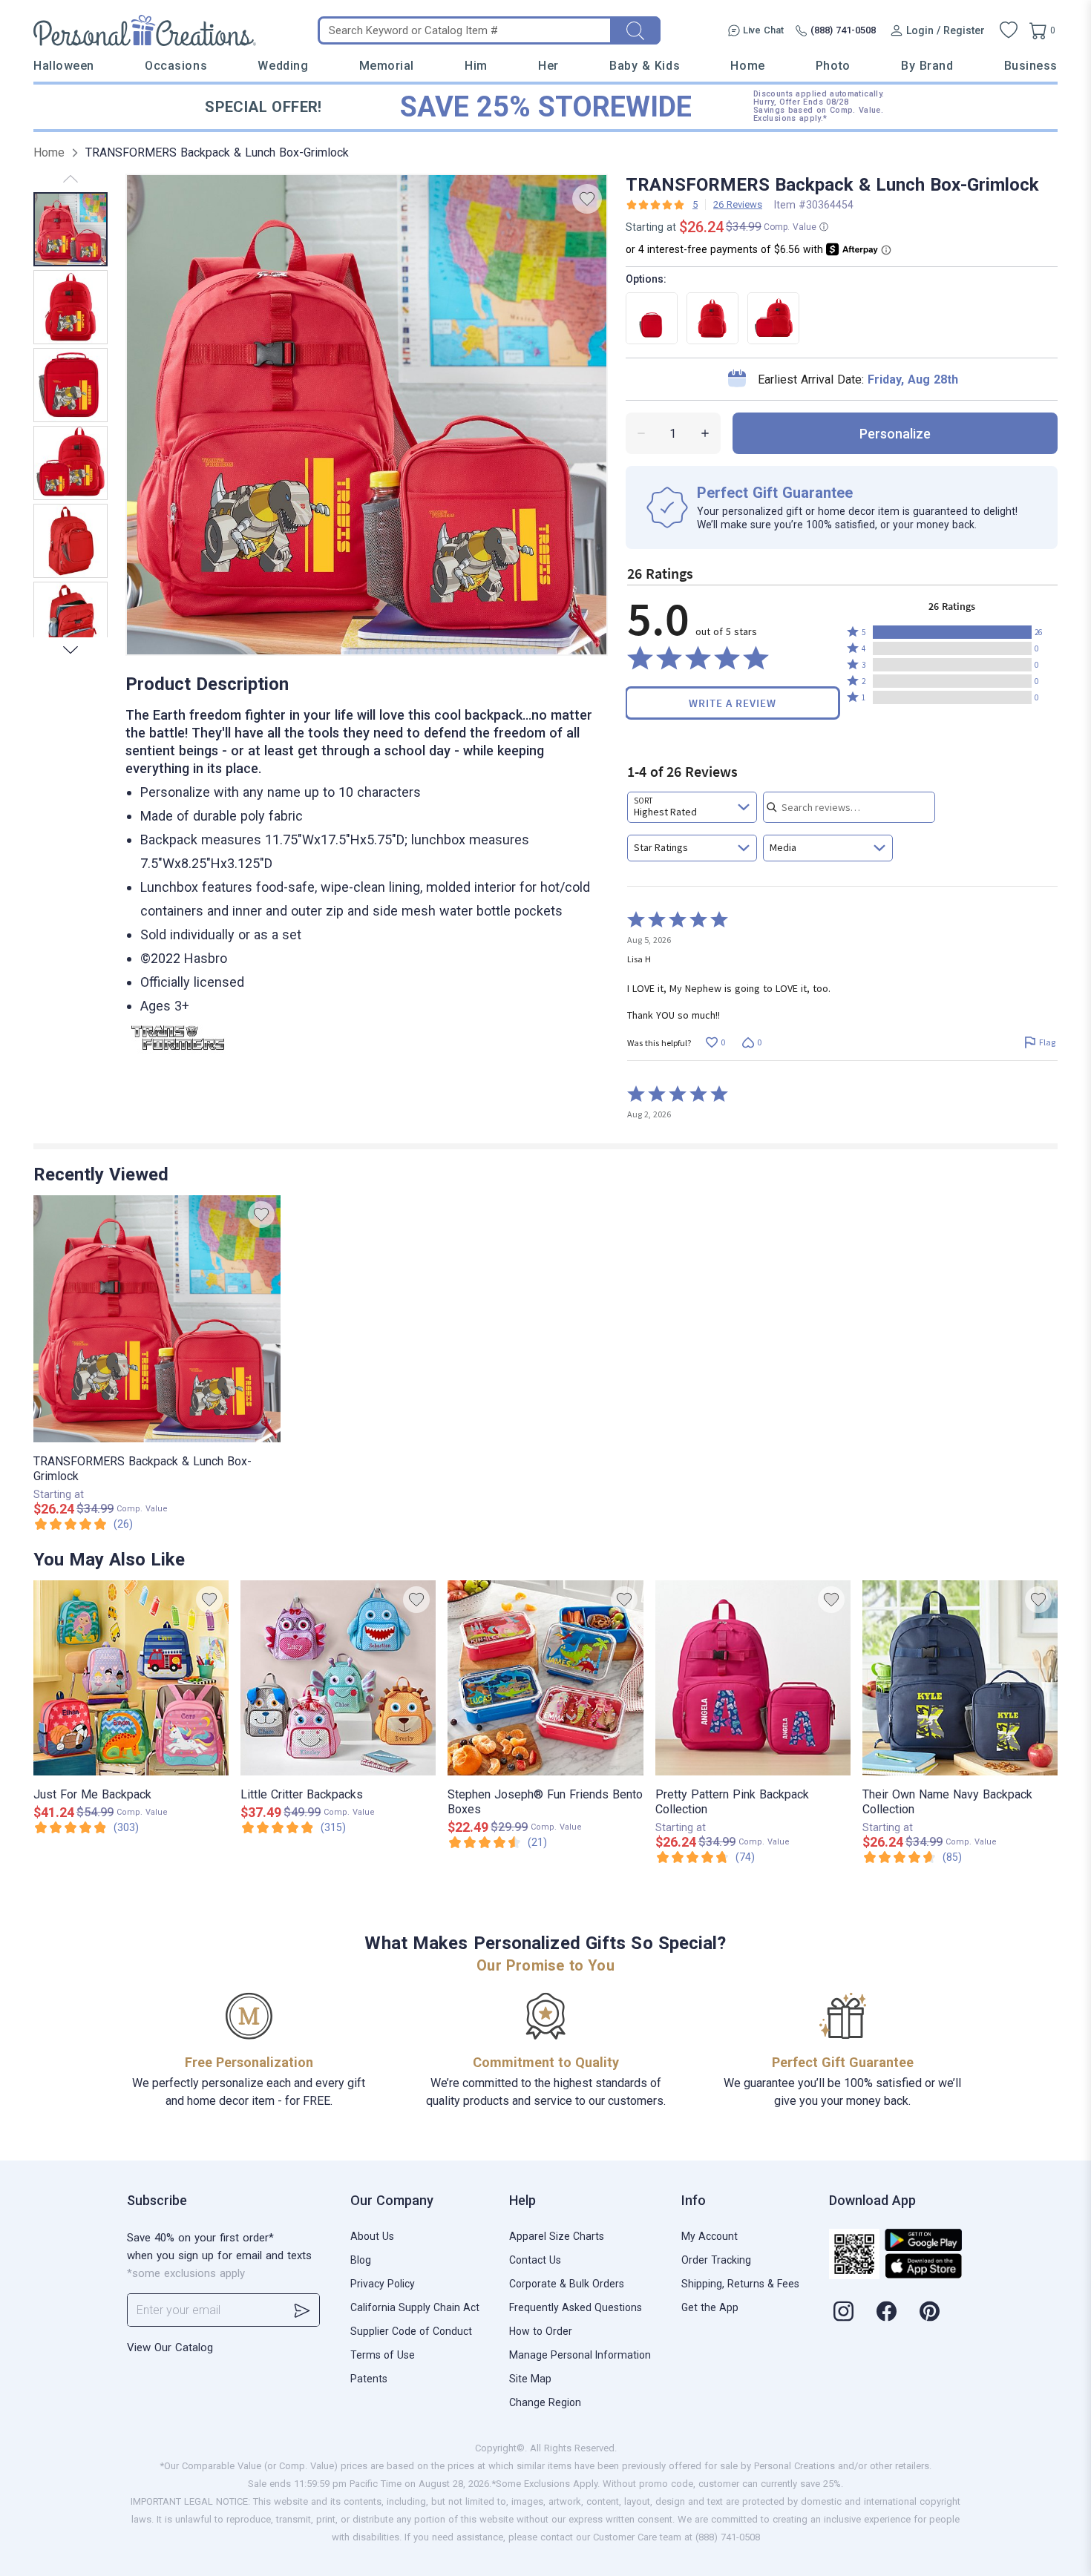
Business (1031, 66)
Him (476, 66)
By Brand (927, 66)
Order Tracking (716, 2260)
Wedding (283, 66)
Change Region (545, 2402)
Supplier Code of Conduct (411, 2331)
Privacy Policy (383, 2284)
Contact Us (535, 2260)
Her (548, 66)
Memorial (387, 66)
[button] (952, 632)
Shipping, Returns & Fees (740, 2284)
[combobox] (692, 807)
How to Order (541, 2331)
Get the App (710, 2307)
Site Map (530, 2379)
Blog (361, 2260)
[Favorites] (1009, 30)
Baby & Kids (645, 66)
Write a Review (733, 703)
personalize (895, 434)
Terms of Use (383, 2355)
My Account (710, 2236)
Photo (833, 66)
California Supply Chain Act (415, 2307)
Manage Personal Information (580, 2355)
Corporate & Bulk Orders (567, 2284)
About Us (372, 2236)
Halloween (64, 66)
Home (747, 66)
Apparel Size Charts (557, 2236)
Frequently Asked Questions (576, 2307)
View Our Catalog (170, 2347)
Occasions (176, 66)
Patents (369, 2379)
